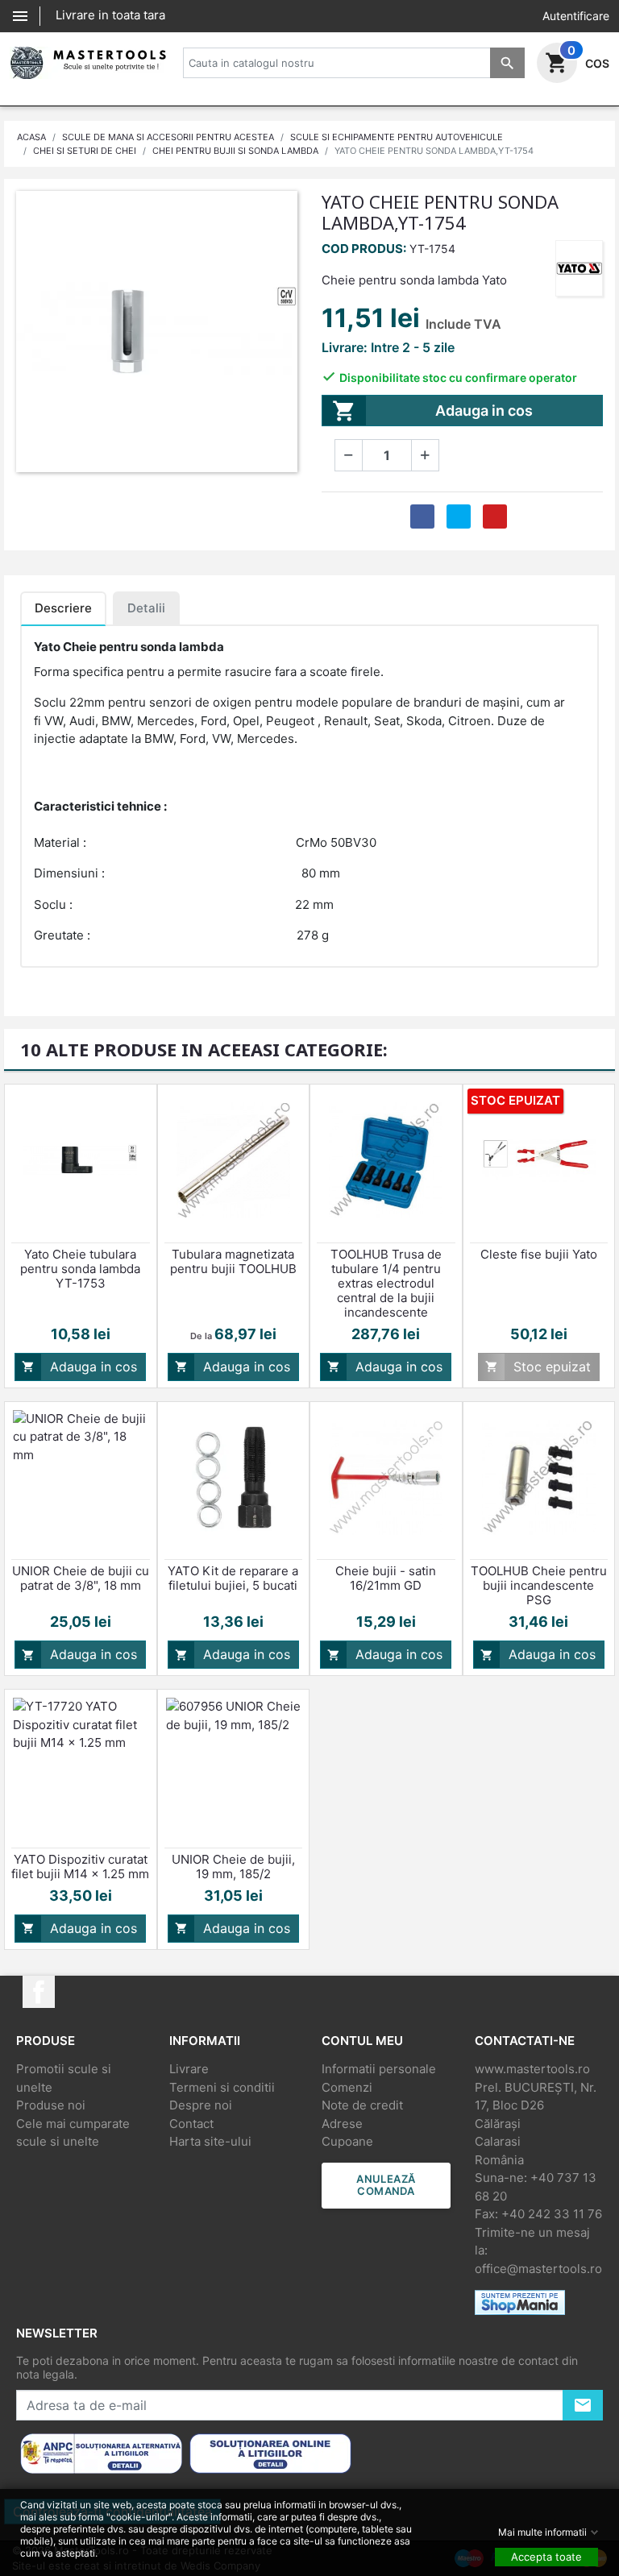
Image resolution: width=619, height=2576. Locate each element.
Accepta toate (546, 2557)
